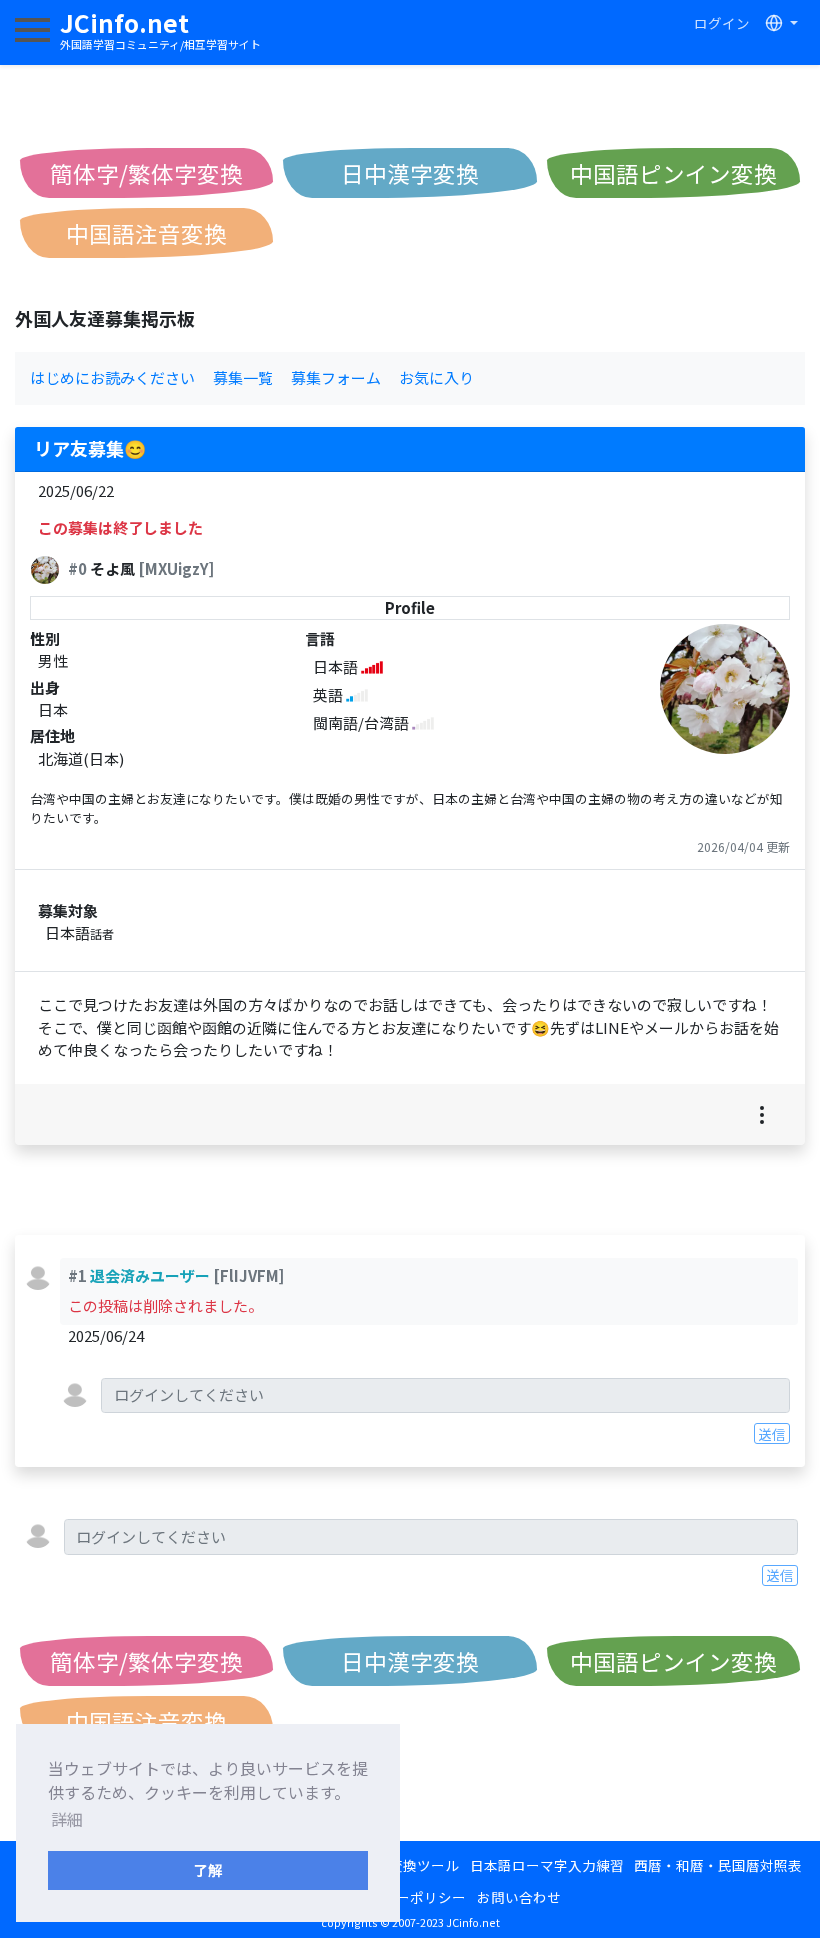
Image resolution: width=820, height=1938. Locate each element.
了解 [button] (208, 1869)
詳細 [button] (67, 1819)
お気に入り (436, 377)
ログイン (722, 23)
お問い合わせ (519, 1897)
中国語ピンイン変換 (673, 173)
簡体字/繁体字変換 (146, 173)
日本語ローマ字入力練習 (547, 1865)
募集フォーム (336, 377)
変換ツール (424, 1865)
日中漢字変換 (410, 173)
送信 (772, 1434)
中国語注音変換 (146, 233)
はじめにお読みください (112, 377)
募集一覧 (243, 377)
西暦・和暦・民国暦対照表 (718, 1865)
